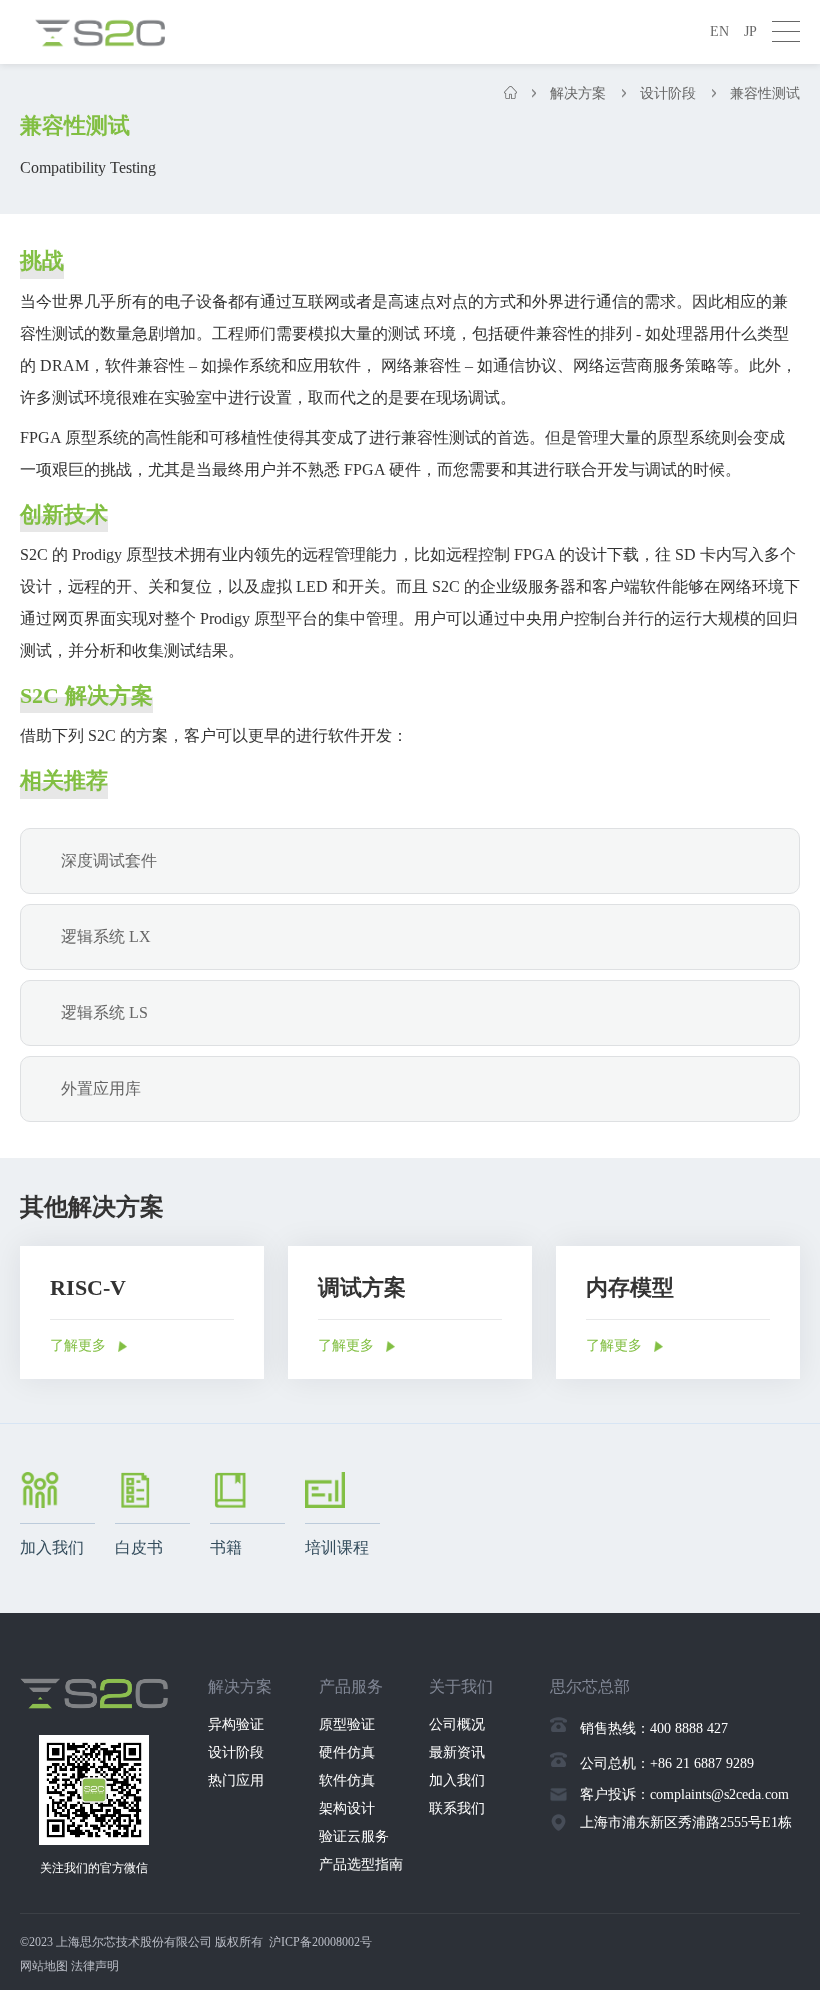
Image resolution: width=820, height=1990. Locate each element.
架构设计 (347, 1808)
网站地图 (44, 1966)
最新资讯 (457, 1752)
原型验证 (347, 1724)
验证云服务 (354, 1836)
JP (750, 31)
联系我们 (457, 1808)
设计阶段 (236, 1752)
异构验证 (236, 1724)
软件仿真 (347, 1780)
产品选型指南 (361, 1864)
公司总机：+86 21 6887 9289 (667, 1763)
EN (719, 31)
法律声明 (95, 1966)
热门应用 (236, 1780)
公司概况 (457, 1724)
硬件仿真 (347, 1752)
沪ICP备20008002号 (320, 1942)
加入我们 (457, 1780)
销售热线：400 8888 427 (654, 1728)
